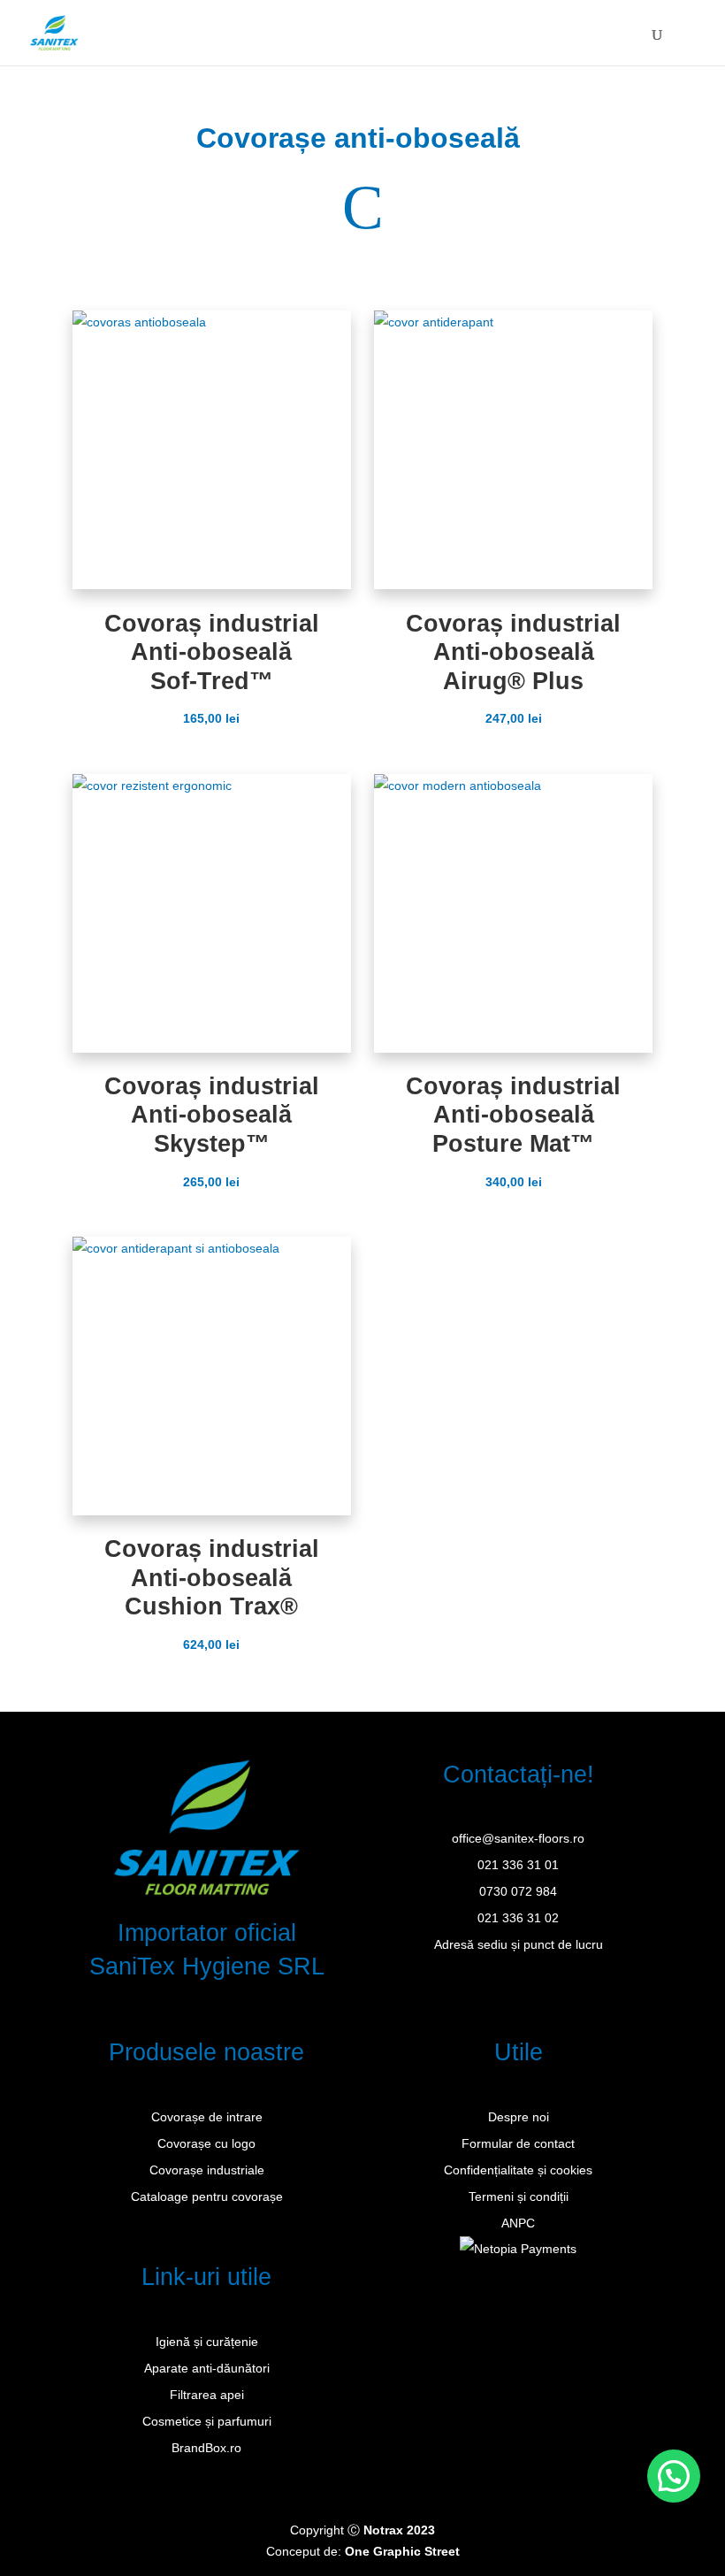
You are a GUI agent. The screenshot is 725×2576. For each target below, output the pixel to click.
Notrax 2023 (399, 2530)
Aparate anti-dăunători (207, 2368)
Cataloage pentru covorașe (207, 2196)
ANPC (518, 2223)
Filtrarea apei (207, 2395)
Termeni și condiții (519, 2196)
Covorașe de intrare (207, 2117)
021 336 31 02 (518, 1918)
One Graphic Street (402, 2551)
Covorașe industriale (207, 2170)
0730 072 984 (518, 1891)
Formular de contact (518, 2143)
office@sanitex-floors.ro (518, 1838)
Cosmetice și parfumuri (207, 2421)
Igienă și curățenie (207, 2342)
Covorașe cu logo (206, 2143)
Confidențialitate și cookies (518, 2170)
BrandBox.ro (206, 2448)
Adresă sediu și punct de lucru (519, 1944)
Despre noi (519, 2117)
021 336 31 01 (518, 1865)
